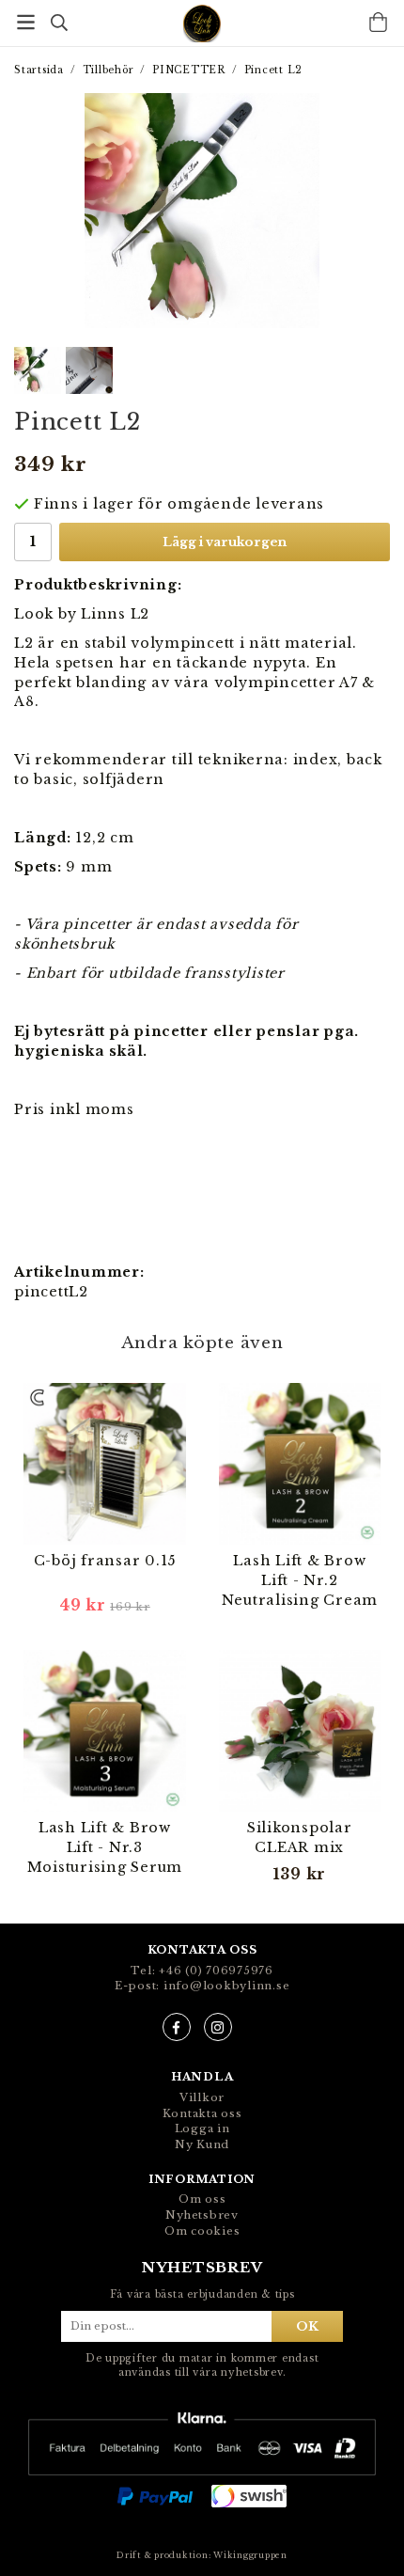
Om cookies (202, 2231)
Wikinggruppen (250, 2555)
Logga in (202, 2128)
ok (307, 2326)
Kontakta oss (202, 2113)
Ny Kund (202, 2144)
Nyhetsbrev (202, 2215)
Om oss (202, 2199)
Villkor (202, 2097)
